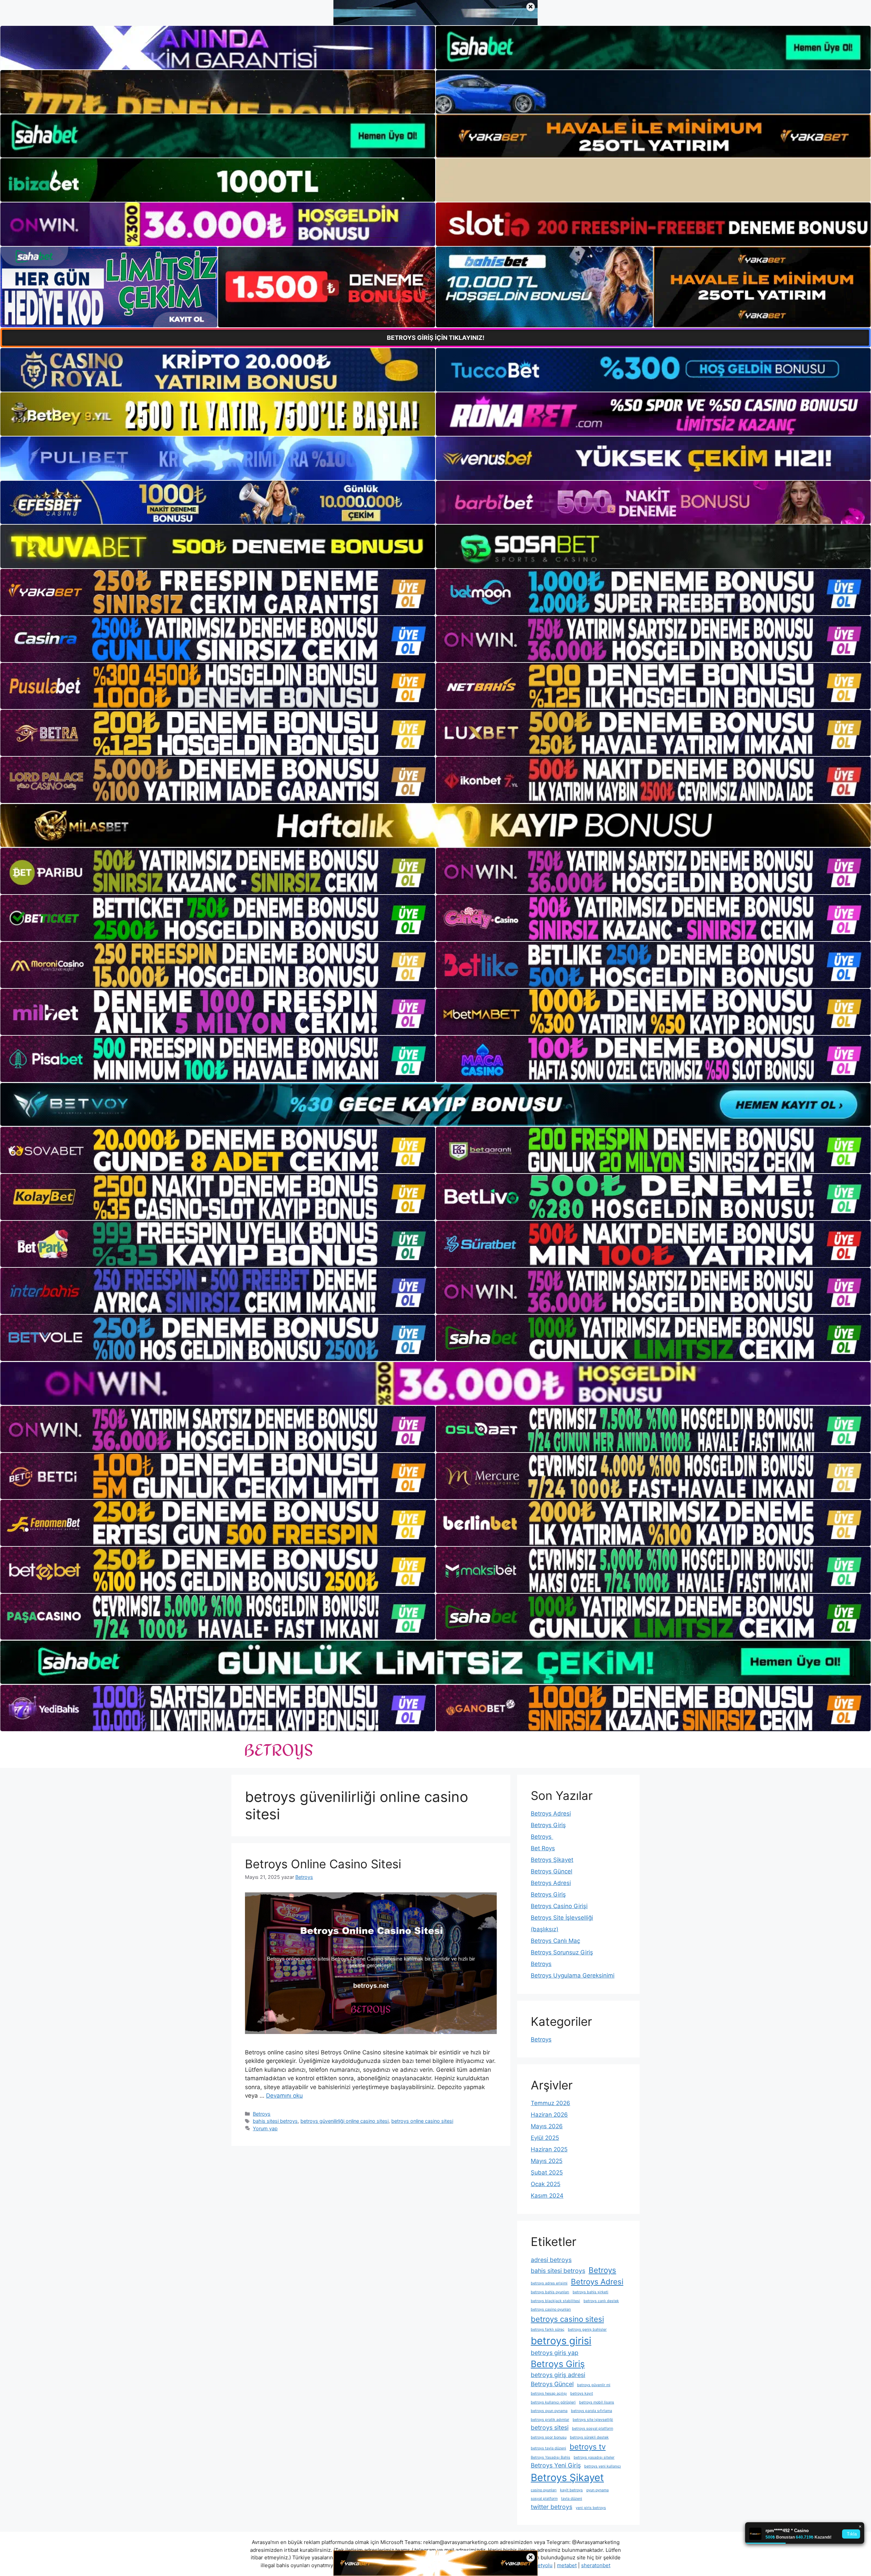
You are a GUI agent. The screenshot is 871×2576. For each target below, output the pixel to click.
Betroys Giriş (548, 1825)
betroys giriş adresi (558, 2375)
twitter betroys (552, 2507)
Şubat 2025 (547, 2172)
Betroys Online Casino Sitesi (323, 1864)
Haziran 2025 (549, 2149)
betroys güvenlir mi (594, 2385)
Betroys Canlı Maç (555, 1941)
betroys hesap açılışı (549, 2393)
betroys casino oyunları (551, 2309)
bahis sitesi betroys (275, 2121)
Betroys (262, 2114)
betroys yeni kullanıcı (603, 2466)
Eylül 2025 (545, 2138)
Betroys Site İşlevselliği (562, 1918)
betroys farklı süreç (548, 2329)
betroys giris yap (555, 2353)
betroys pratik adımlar (550, 2420)
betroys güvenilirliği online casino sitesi (344, 2121)
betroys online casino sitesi (422, 2121)
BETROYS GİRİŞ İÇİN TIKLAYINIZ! (436, 338)
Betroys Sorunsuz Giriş (562, 1952)
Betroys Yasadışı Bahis (550, 2457)
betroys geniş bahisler (587, 2329)
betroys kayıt (582, 2393)
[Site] (218, 592)
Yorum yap (265, 2128)
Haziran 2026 (549, 2115)
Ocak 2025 (546, 2184)
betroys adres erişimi (549, 2283)
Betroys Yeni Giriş (556, 2465)
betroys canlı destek (601, 2301)
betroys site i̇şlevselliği (593, 2420)
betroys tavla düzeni (548, 2448)
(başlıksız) (545, 1929)
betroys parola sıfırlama (591, 2411)
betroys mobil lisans (597, 2402)
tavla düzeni (572, 2499)
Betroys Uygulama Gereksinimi (573, 1975)
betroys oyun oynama (549, 2411)
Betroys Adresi (551, 1814)
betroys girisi (561, 2341)
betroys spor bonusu (549, 2437)
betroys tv (588, 2447)
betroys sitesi (550, 2427)
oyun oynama (597, 2490)
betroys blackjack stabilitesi (555, 2301)
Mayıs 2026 (547, 2126)
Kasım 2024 (547, 2196)
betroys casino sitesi (567, 2319)
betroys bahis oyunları (550, 2292)
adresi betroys (551, 2260)
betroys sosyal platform (593, 2429)
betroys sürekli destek (589, 2437)
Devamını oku (284, 2096)
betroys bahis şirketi (590, 2292)
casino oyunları (544, 2490)
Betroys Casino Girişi (559, 1906)
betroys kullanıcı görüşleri (553, 2402)
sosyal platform (544, 2499)
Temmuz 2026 (550, 2103)
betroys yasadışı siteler (594, 2457)
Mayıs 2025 (547, 2161)
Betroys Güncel (552, 1871)
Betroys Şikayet (552, 1860)
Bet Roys (543, 1848)
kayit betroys (571, 2490)
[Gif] (435, 825)
